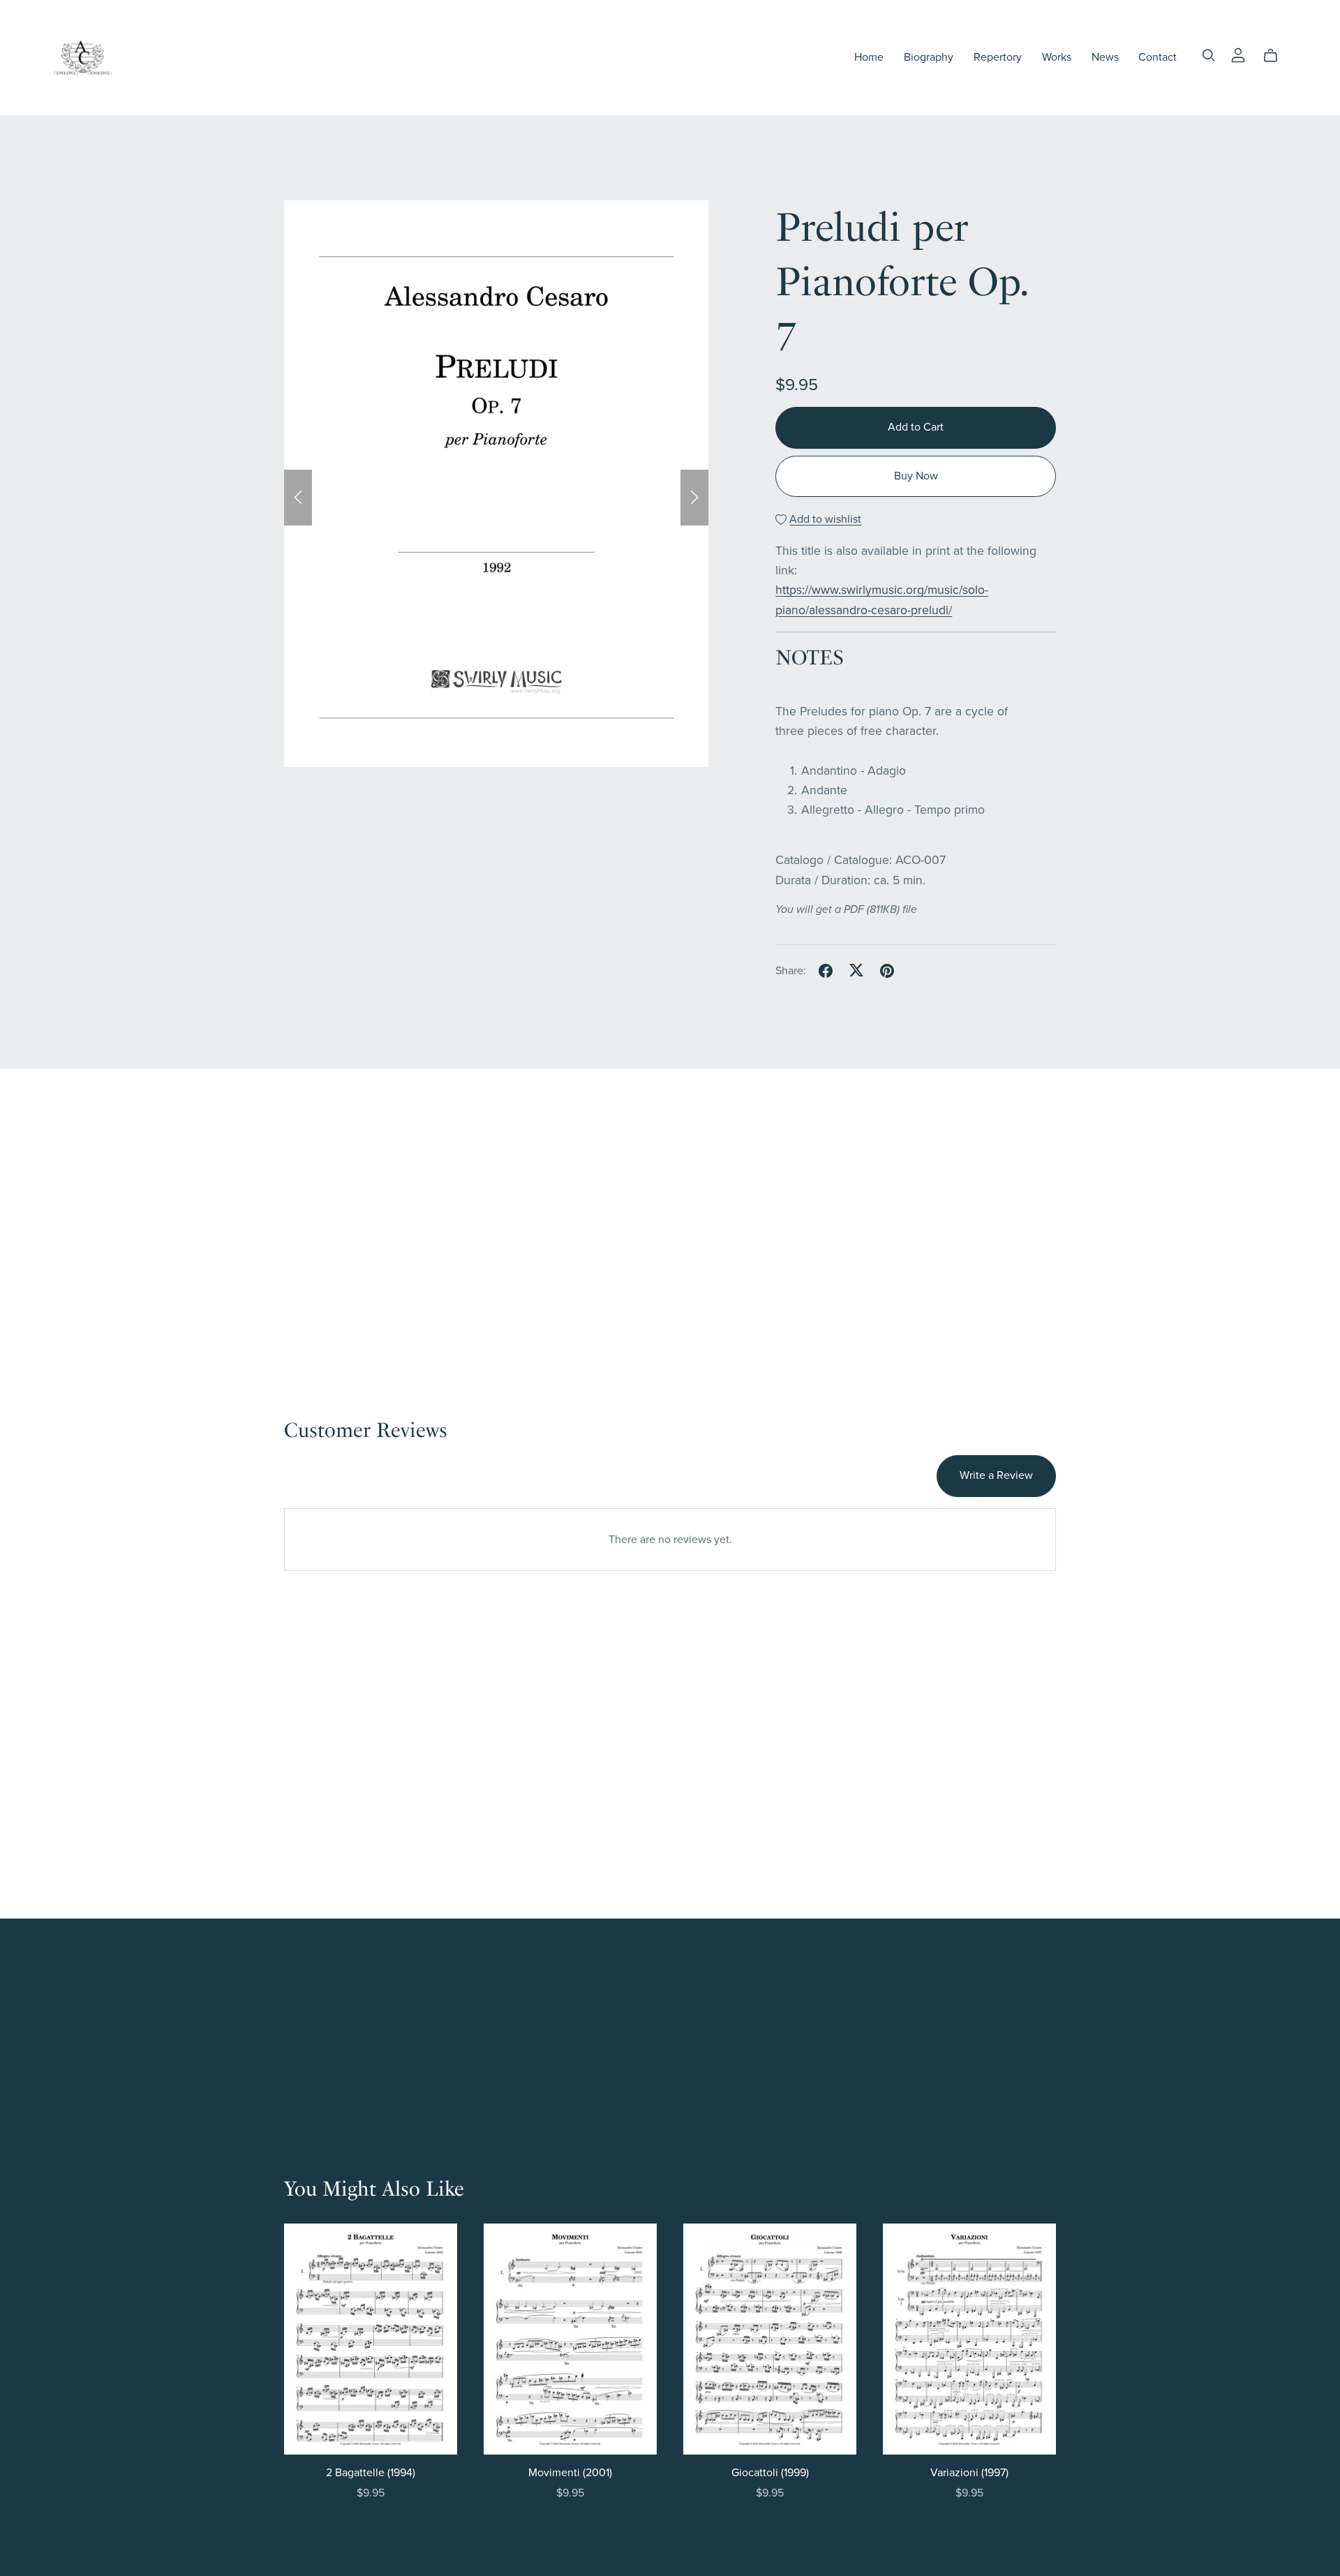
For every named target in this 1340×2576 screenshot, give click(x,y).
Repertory (998, 57)
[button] (298, 498)
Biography (929, 57)
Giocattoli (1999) (770, 2473)
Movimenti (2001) (570, 2473)
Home (869, 57)
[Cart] (1276, 56)
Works (1057, 57)
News (1105, 57)
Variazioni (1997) (969, 2473)
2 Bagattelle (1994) (371, 2473)
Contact (1157, 57)
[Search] (1209, 55)
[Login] (1238, 54)
